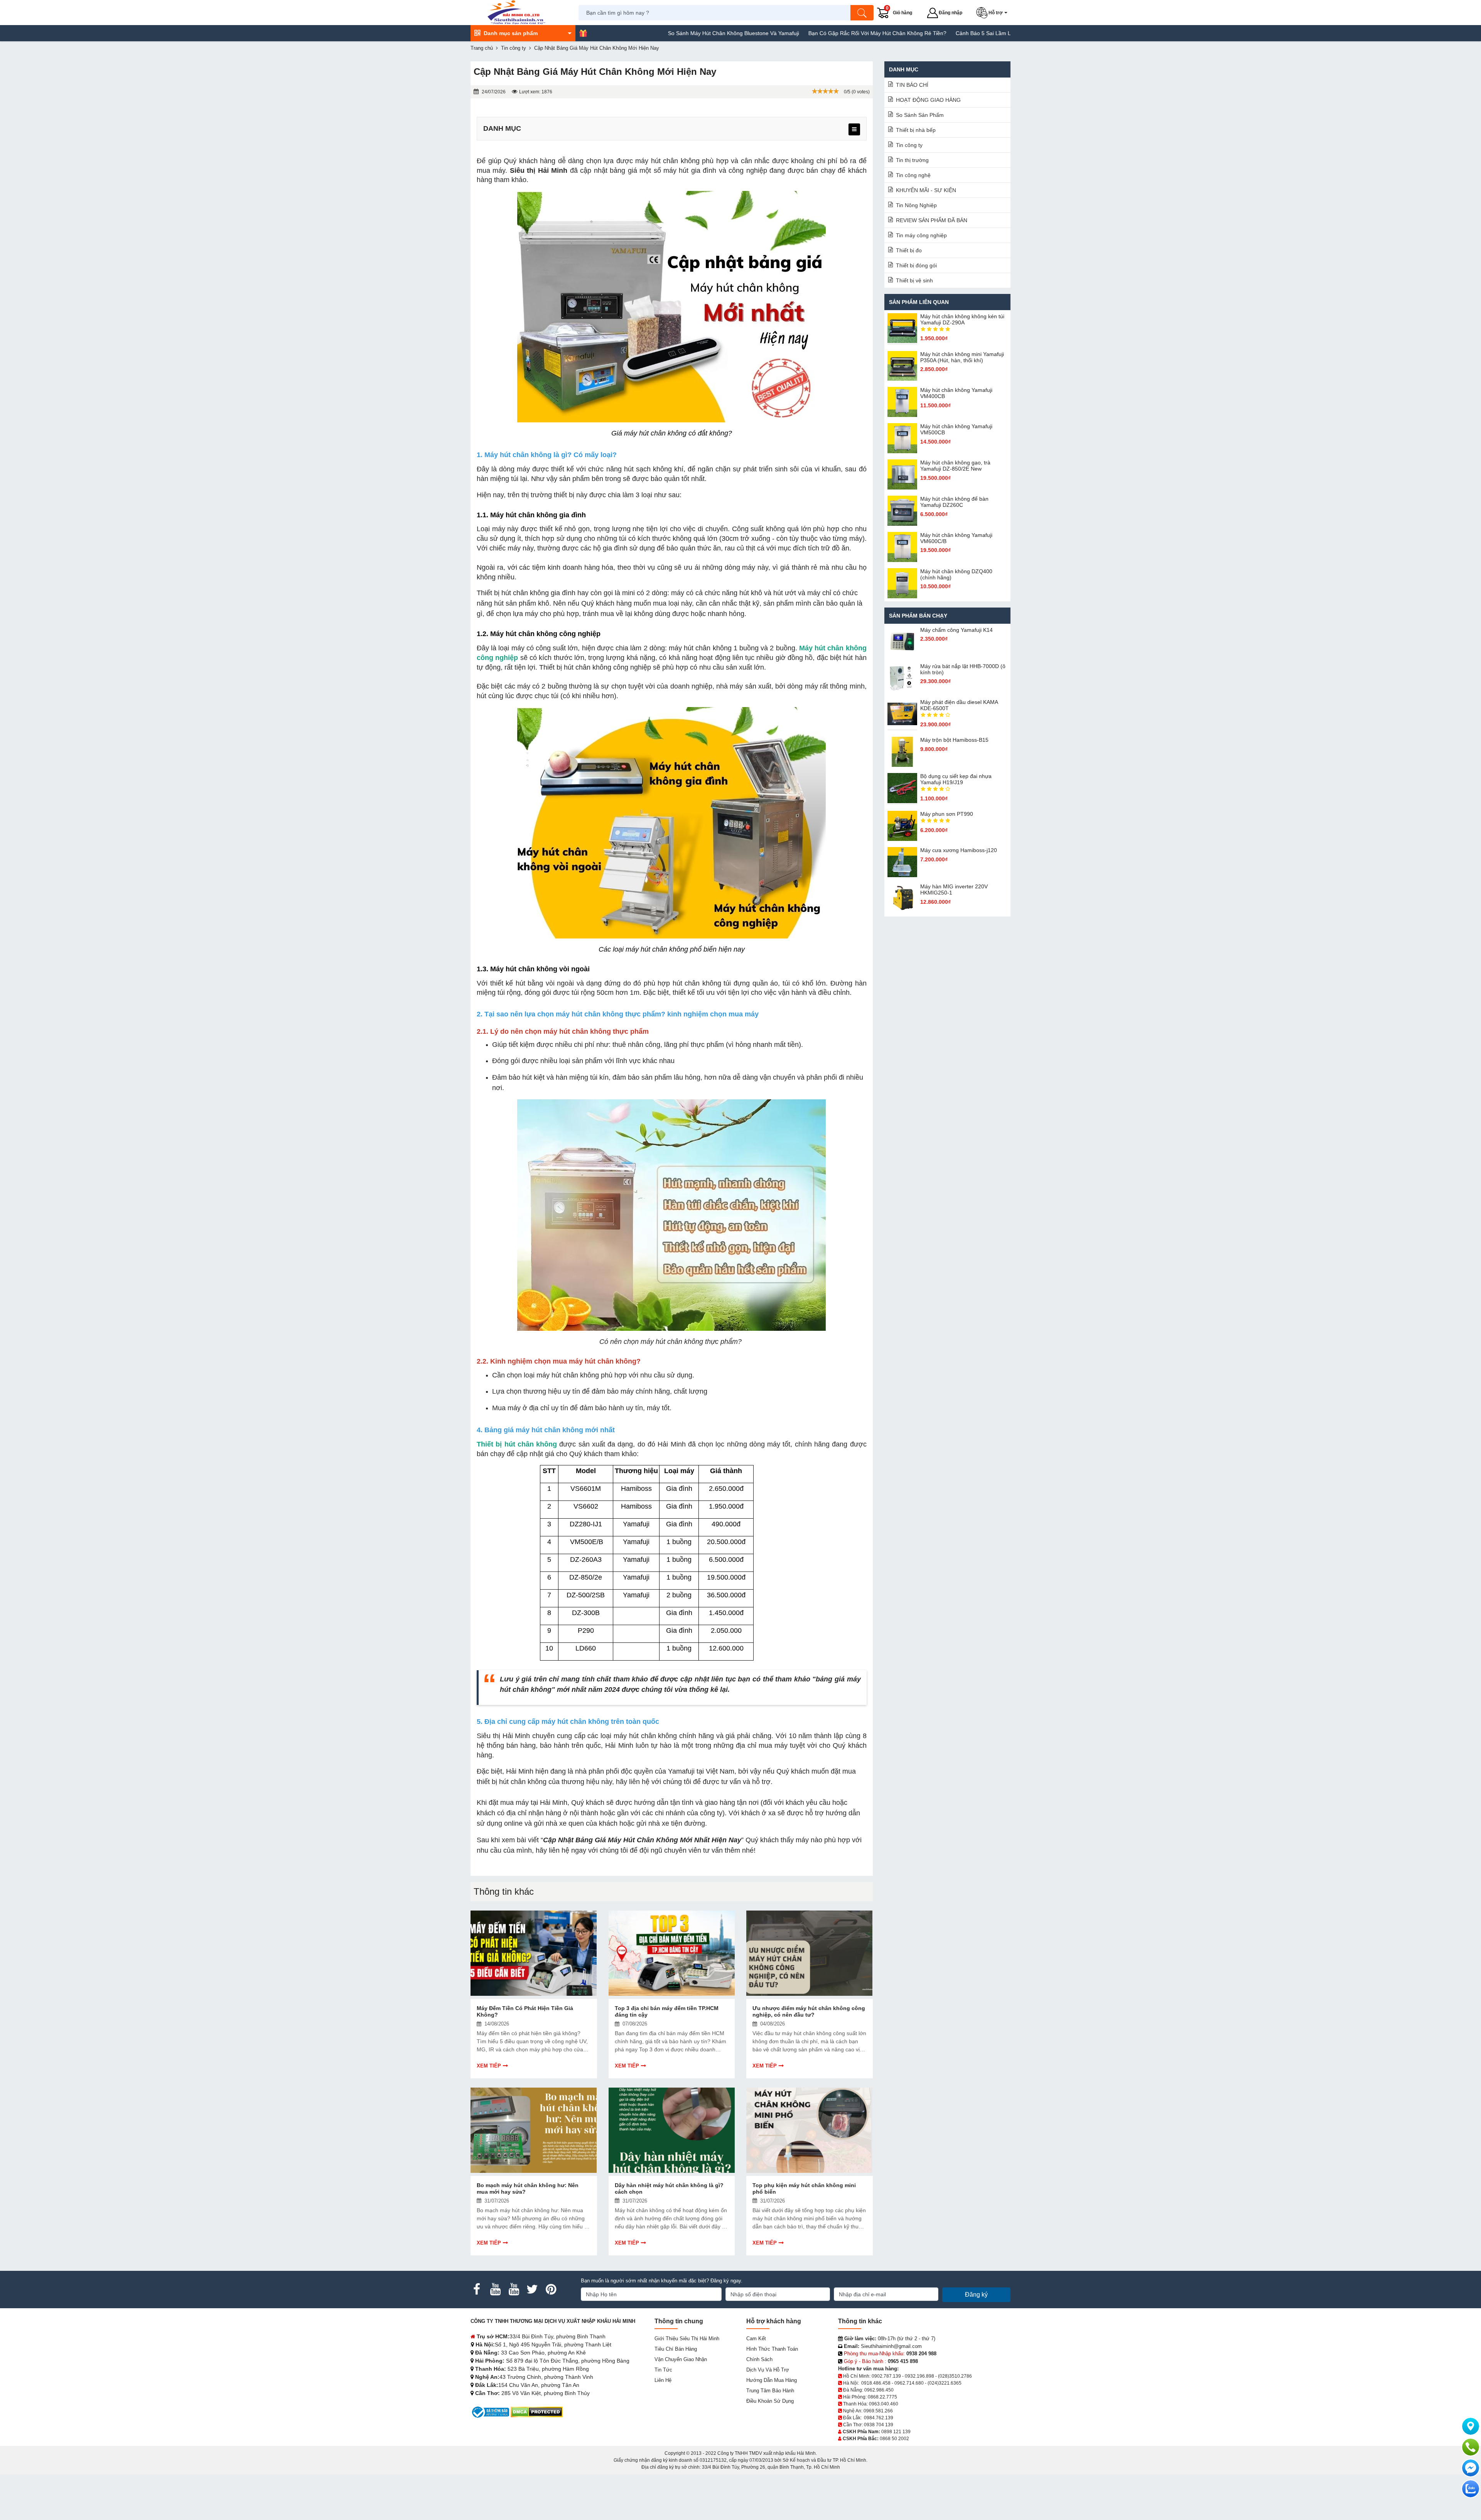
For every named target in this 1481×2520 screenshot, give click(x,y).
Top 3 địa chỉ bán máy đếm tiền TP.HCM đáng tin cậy (667, 2011)
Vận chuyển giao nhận (681, 2359)
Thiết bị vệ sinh (914, 280)
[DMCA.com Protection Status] (537, 2412)
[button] (993, 13)
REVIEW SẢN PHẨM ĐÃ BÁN (932, 220)
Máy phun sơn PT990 (947, 814)
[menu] (854, 129)
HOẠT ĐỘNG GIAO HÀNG (928, 100)
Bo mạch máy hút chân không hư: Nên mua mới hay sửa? (528, 2188)
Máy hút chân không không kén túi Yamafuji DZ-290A (962, 319)
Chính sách (759, 2359)
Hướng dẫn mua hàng (772, 2380)
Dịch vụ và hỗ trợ (768, 2370)
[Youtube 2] (514, 2289)
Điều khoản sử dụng (770, 2401)
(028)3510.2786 (955, 2376)
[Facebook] (477, 2289)
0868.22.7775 (882, 2397)
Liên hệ (663, 2380)
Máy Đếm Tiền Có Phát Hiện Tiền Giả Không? (525, 2011)
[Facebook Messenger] (1471, 2468)
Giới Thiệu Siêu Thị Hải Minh (687, 2339)
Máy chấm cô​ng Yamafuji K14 (956, 630)
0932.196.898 (919, 2376)
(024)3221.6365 (945, 2383)
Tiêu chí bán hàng (676, 2349)
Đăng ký (976, 2295)
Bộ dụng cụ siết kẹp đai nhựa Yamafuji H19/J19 (956, 779)
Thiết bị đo (909, 250)
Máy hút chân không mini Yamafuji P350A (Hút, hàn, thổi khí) (962, 357)
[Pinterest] (551, 2289)
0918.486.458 (876, 2383)
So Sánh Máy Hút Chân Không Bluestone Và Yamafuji (619, 33)
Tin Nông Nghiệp (916, 205)
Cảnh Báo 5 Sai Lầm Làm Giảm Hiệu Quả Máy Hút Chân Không (919, 33)
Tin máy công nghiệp (921, 235)
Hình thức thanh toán (772, 2349)
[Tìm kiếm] (862, 13)
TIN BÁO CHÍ (912, 85)
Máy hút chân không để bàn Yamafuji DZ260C (954, 502)
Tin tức (663, 2370)
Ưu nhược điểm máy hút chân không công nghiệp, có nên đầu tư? (809, 2011)
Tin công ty (909, 145)
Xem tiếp (489, 2066)
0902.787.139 (886, 2376)
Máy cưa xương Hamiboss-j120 (959, 850)
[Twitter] (532, 2289)
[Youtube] (495, 2289)
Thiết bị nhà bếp (916, 130)
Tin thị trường (912, 160)
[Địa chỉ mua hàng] (1471, 2426)
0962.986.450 (879, 2390)
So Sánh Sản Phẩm (920, 115)
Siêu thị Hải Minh (539, 170)
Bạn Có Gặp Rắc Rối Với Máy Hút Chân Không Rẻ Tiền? (763, 33)
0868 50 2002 (894, 2439)
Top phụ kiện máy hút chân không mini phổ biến (804, 2188)
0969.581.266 (878, 2411)
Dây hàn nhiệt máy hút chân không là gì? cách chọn (669, 2188)
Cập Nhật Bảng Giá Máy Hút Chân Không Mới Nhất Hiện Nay (642, 1840)
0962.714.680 (909, 2383)
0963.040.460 (884, 2404)
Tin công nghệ (913, 175)
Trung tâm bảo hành (770, 2391)
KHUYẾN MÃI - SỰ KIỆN (926, 190)
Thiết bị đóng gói (916, 265)
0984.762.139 (879, 2418)
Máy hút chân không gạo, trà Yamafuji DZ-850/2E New (955, 466)
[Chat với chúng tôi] (1471, 2489)
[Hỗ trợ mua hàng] (1471, 2447)
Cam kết (756, 2339)
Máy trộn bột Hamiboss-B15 (954, 740)
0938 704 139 (879, 2425)
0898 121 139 (896, 2432)
